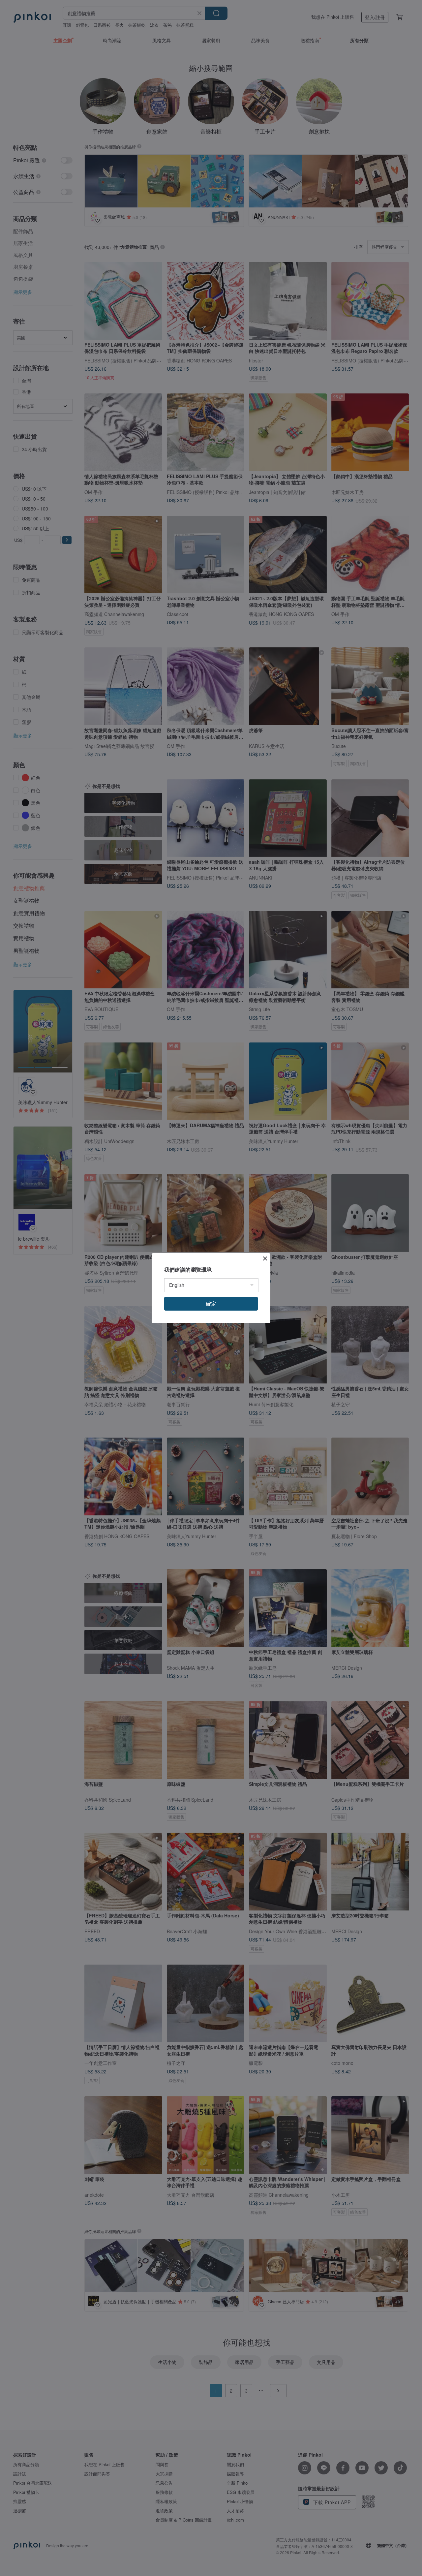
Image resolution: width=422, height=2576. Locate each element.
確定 (211, 1304)
